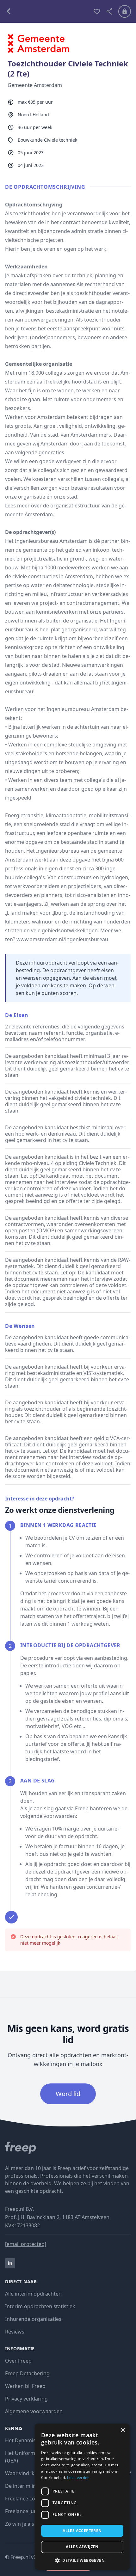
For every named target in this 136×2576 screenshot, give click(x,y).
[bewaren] (97, 11)
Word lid (68, 2094)
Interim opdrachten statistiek (40, 2306)
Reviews (15, 2332)
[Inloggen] (125, 11)
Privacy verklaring (26, 2399)
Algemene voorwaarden (34, 2411)
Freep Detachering (27, 2373)
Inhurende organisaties (33, 2319)
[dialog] (82, 2497)
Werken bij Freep (25, 2386)
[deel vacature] (109, 11)
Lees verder (78, 2478)
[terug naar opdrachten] (46, 11)
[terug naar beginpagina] (68, 2148)
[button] (82, 2560)
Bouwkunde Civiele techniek (47, 140)
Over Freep (18, 2361)
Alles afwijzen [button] (82, 2547)
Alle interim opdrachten (33, 2294)
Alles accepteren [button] (82, 2531)
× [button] (123, 2430)
